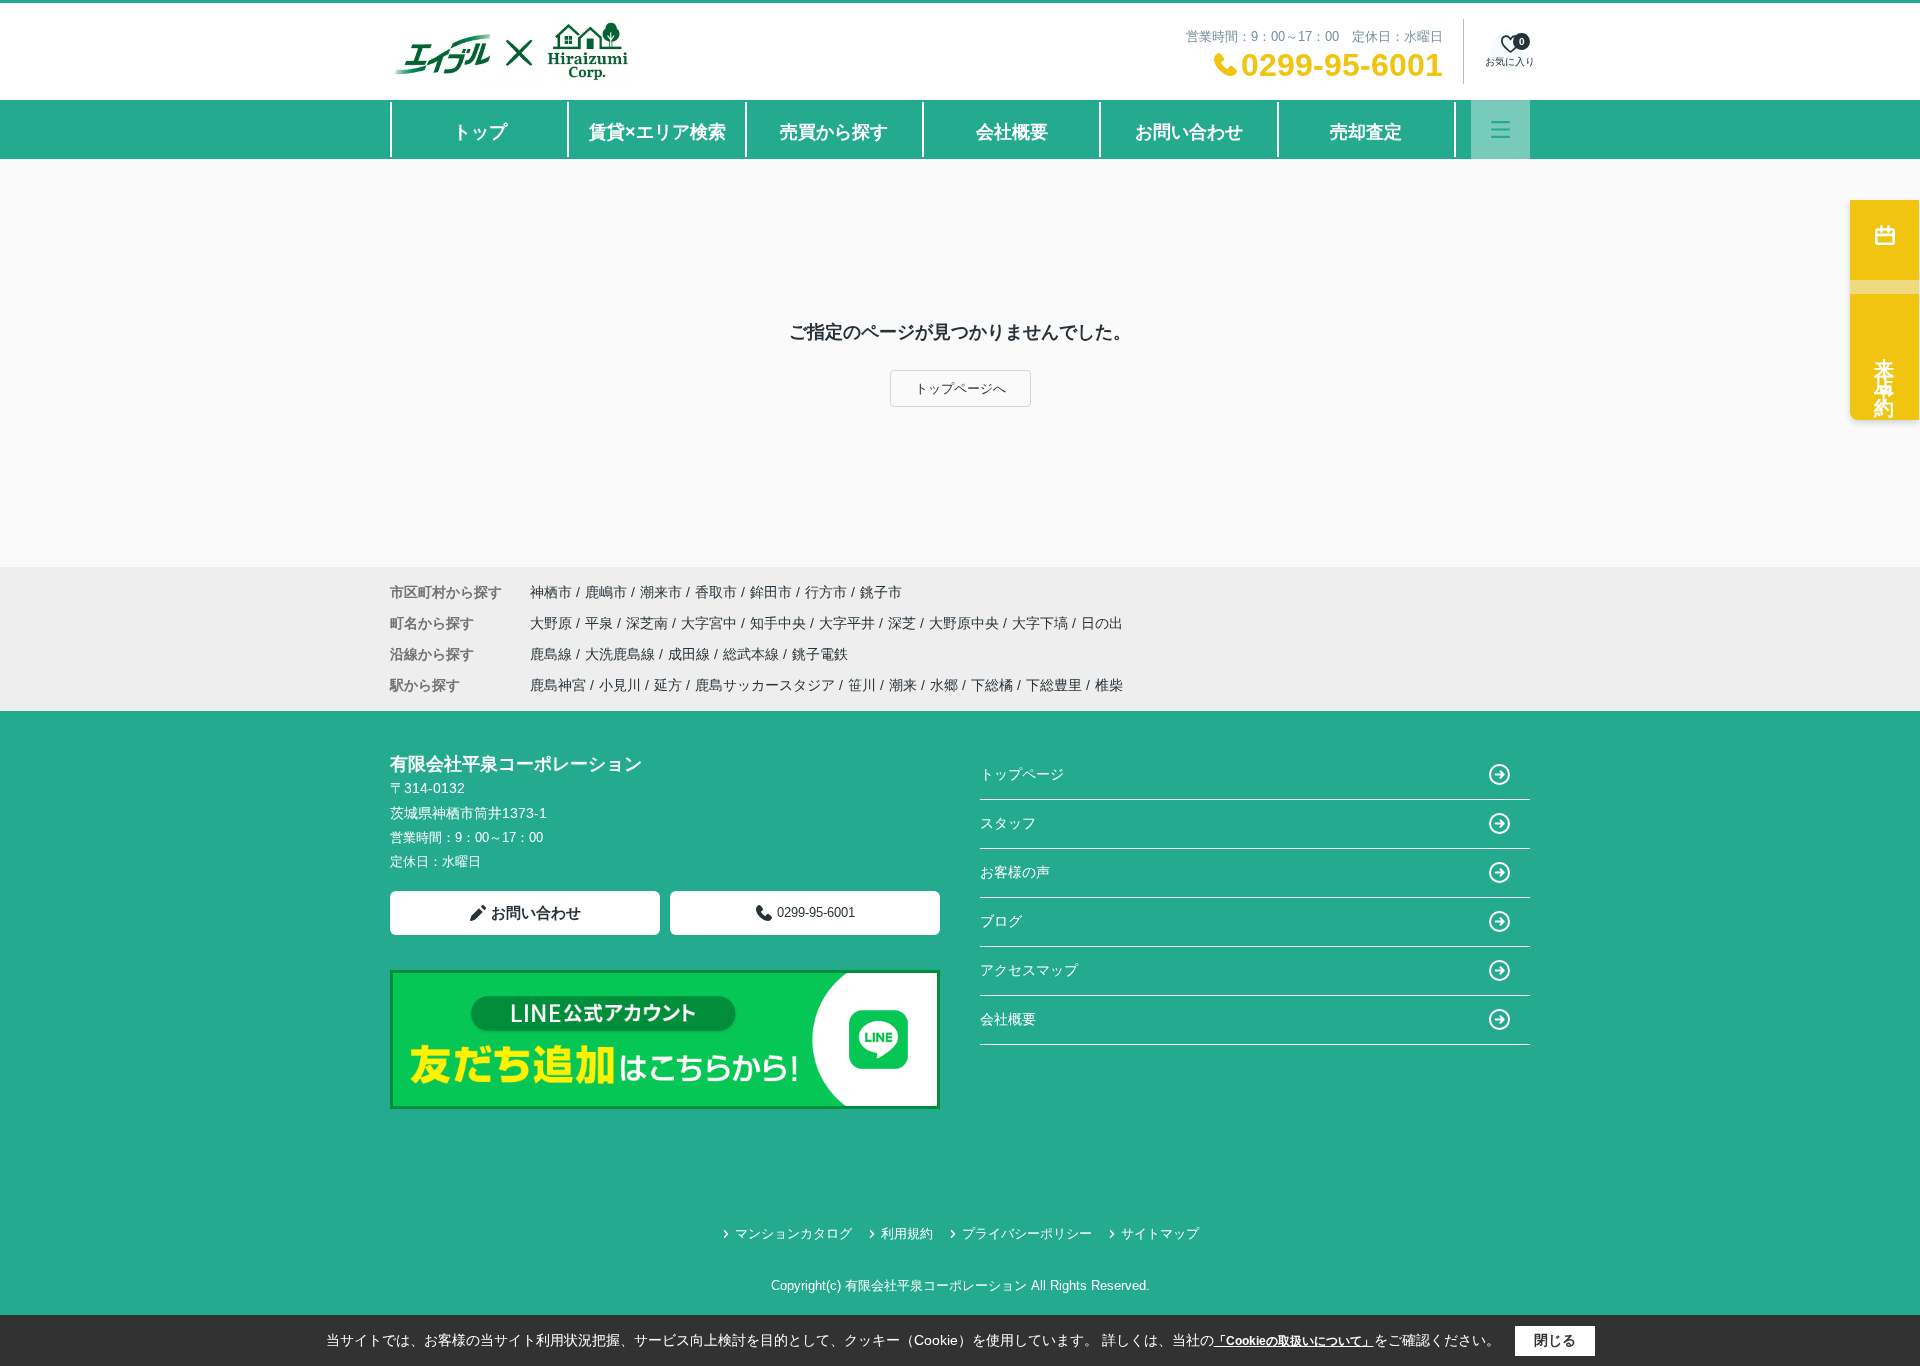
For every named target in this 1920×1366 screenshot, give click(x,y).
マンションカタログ (793, 1233)
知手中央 (780, 623)
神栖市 (551, 592)
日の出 (1102, 623)
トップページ (1022, 774)
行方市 (826, 592)
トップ (480, 132)
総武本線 (753, 654)
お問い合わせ (1189, 132)
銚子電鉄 (820, 654)
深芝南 (649, 623)
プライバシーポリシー (1027, 1233)
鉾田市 (771, 592)
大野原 (553, 623)
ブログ (1001, 921)
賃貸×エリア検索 (657, 132)
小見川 (620, 685)
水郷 (944, 685)
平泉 (601, 623)
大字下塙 (1042, 623)
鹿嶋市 (606, 592)
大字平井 (849, 623)
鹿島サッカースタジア (765, 685)
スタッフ (1008, 823)
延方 (668, 685)
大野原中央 (966, 623)
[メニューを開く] (1500, 129)
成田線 (691, 654)
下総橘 (992, 685)
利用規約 (907, 1233)
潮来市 (661, 592)
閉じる (1555, 1340)
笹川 (862, 685)
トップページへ (960, 388)
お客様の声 (1015, 872)
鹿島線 (553, 654)
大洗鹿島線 (622, 654)
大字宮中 (711, 623)
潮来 (903, 685)
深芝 (904, 623)
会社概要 (1012, 132)
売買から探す (834, 132)
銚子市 (881, 592)
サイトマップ (1160, 1233)
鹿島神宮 (558, 685)
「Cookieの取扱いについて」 (1294, 1341)
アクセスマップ (1029, 970)
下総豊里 (1054, 685)
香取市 (716, 592)
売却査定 (1366, 132)
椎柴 (1109, 685)
